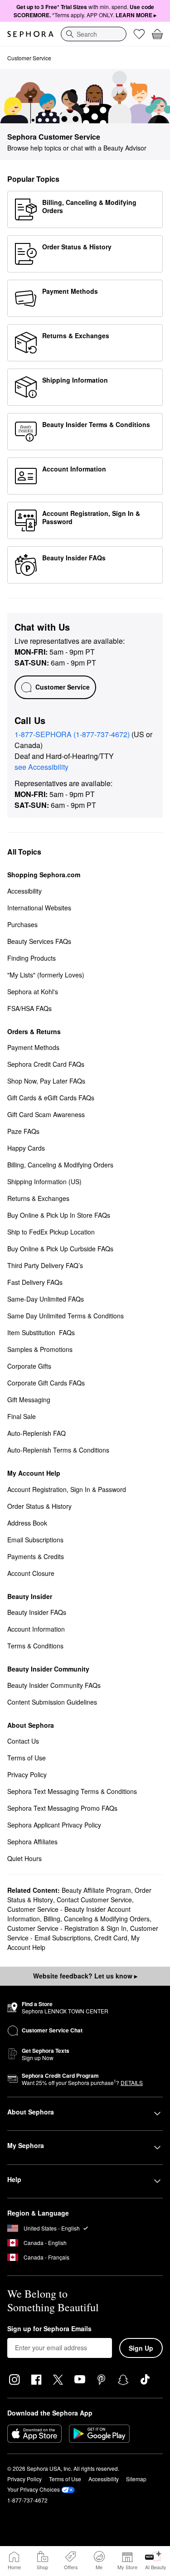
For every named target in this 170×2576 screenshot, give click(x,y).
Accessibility (104, 2479)
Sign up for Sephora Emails (49, 2329)
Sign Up (141, 2348)
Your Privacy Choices (34, 2489)
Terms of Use (65, 2479)
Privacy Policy (24, 2479)
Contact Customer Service (94, 1900)
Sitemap (136, 2479)
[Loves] (139, 34)
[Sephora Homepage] (30, 34)
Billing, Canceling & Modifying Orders (97, 1919)
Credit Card (111, 1938)
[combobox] (94, 34)
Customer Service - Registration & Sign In (67, 1928)
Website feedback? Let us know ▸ (85, 1976)
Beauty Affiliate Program (96, 1890)
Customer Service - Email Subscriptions (83, 1933)
